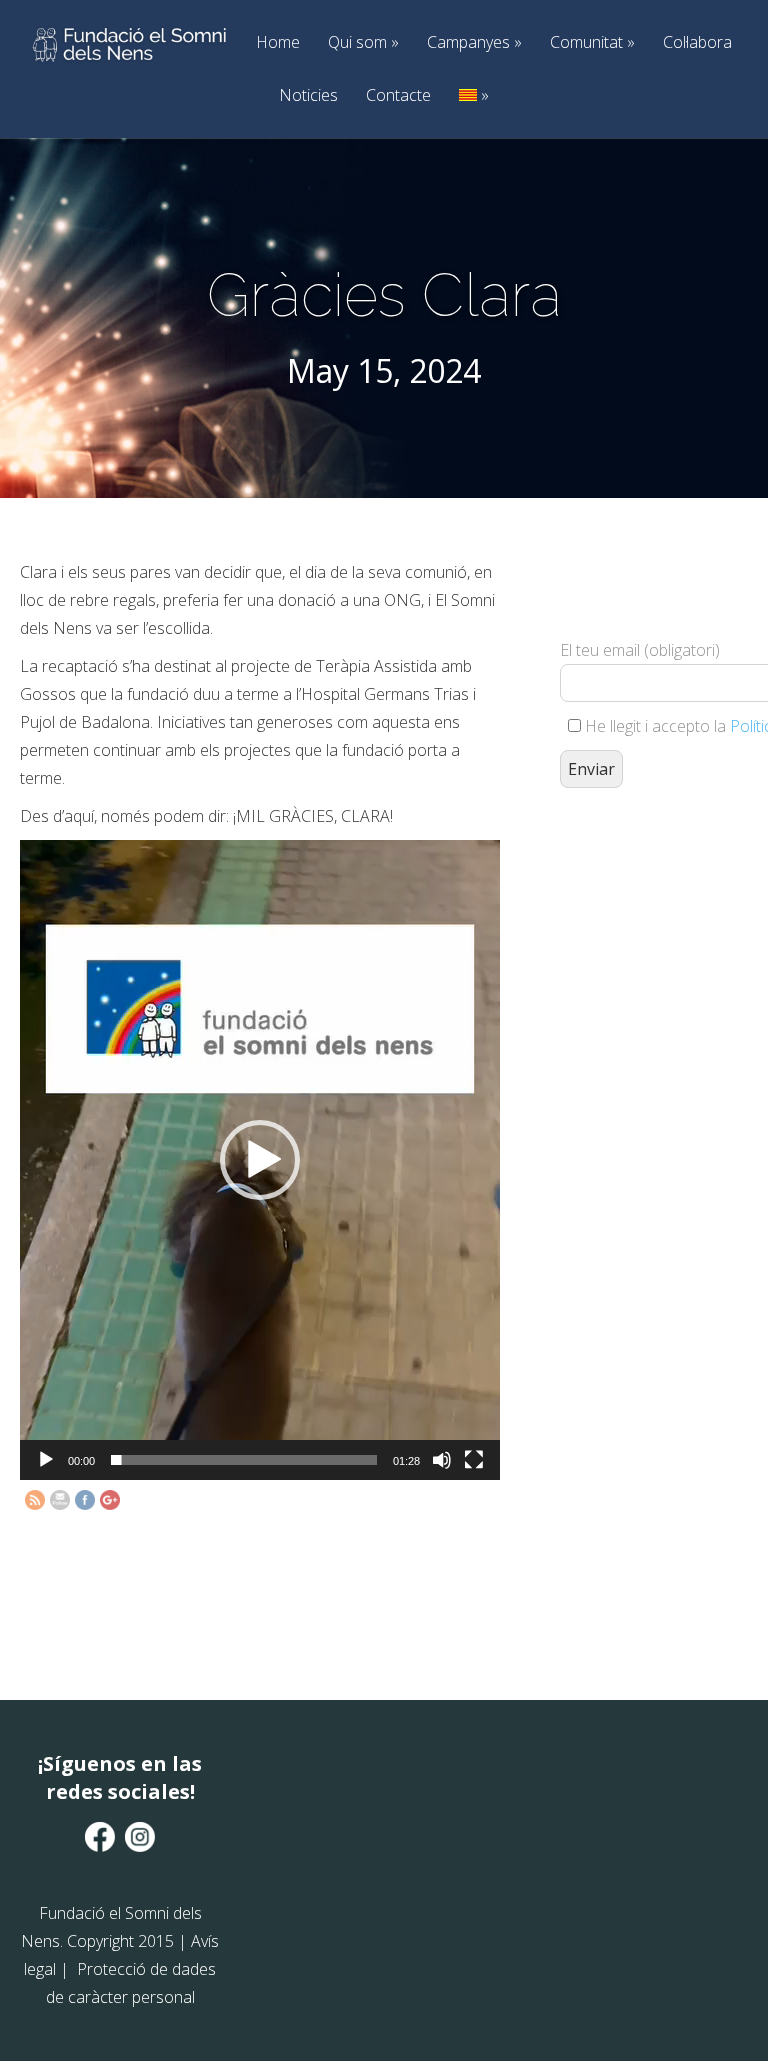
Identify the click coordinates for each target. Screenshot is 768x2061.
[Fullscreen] (474, 1460)
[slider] (244, 1460)
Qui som (363, 42)
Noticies (308, 95)
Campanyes (474, 42)
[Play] (46, 1460)
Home (278, 42)
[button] (260, 1160)
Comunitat (592, 42)
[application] (260, 1160)
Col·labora (697, 42)
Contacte (398, 95)
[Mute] (442, 1460)
